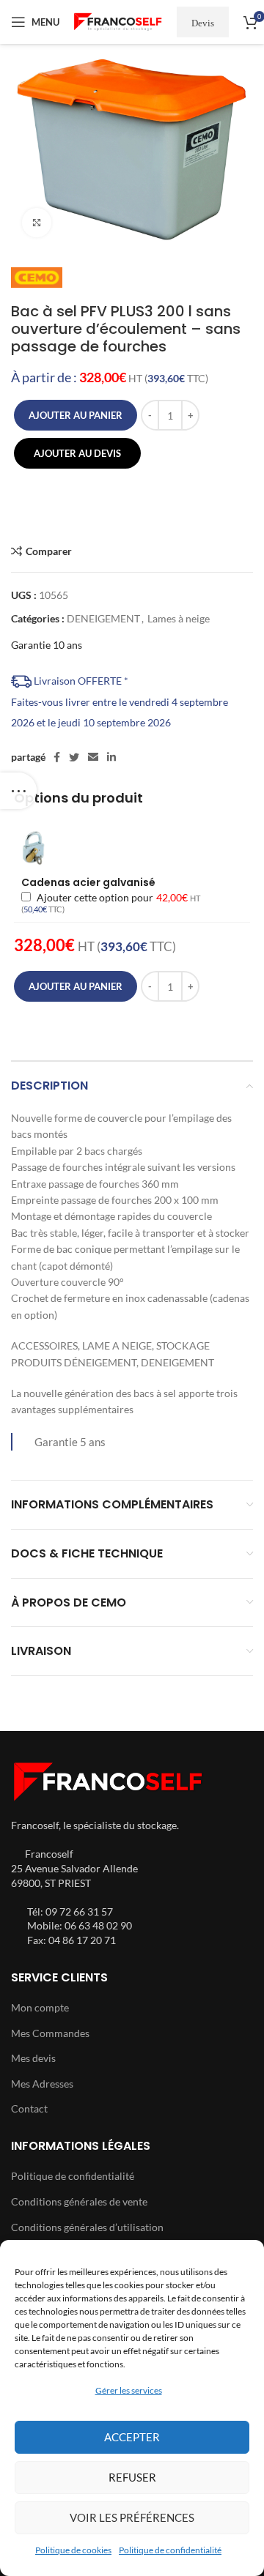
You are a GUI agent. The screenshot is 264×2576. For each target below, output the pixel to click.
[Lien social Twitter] (74, 757)
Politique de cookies (73, 2550)
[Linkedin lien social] (111, 757)
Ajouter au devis (77, 453)
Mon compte (40, 2007)
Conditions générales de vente (79, 2201)
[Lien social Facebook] (57, 757)
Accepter (132, 2437)
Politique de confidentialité (170, 2550)
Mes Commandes (50, 2033)
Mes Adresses (42, 2084)
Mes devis (33, 2058)
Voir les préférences (132, 2517)
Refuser (132, 2477)
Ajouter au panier (76, 415)
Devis (203, 22)
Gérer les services (129, 2390)
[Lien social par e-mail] (93, 757)
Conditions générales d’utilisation (87, 2227)
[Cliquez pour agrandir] (37, 223)
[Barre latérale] (18, 791)
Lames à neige (179, 618)
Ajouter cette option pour (111, 903)
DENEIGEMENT (103, 618)
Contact (29, 2108)
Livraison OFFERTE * (80, 681)
